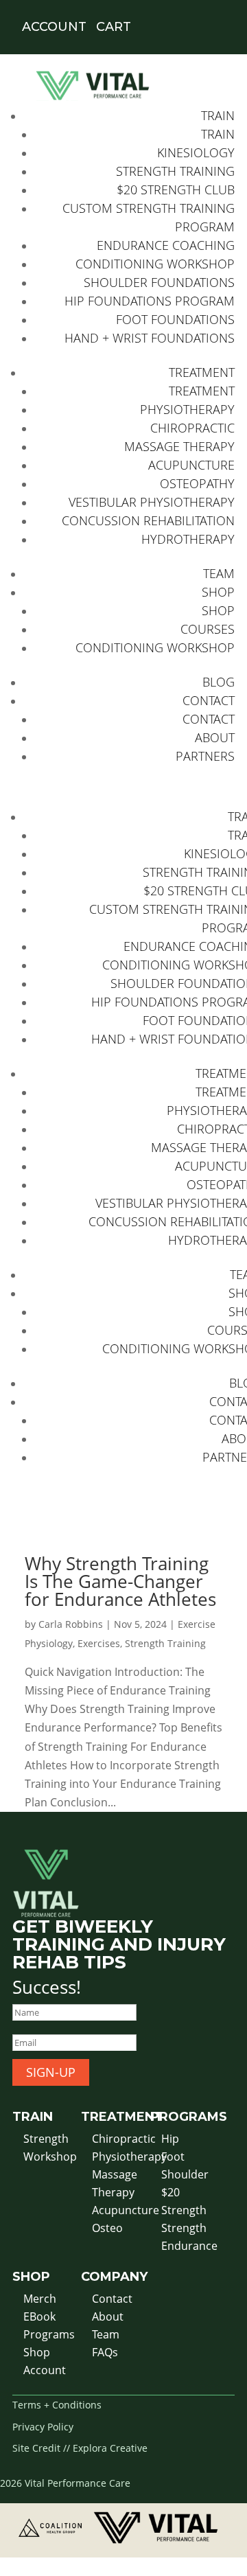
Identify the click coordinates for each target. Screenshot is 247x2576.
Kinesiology (196, 152)
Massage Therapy (179, 446)
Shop (218, 592)
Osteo (107, 2228)
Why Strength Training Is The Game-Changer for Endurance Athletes (120, 1581)
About (215, 737)
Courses (208, 629)
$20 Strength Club (176, 189)
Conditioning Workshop (155, 264)
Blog (219, 682)
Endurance (189, 2246)
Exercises (99, 1643)
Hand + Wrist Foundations (150, 338)
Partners (205, 756)
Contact (209, 700)
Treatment (202, 372)
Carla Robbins (71, 1624)
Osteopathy (197, 483)
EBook (39, 2316)
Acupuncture (191, 465)
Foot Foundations (175, 319)
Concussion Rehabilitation (148, 520)
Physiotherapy (187, 409)
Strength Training (175, 171)
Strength (46, 2139)
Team (219, 573)
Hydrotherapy (188, 539)
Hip (170, 2139)
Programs (49, 2334)
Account (45, 2370)
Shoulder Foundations (159, 282)
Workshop (50, 2157)
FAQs (105, 2352)
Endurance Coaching (166, 245)
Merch (40, 2299)
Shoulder (185, 2174)
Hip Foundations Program (150, 301)
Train (218, 115)
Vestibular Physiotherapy (152, 502)
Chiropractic (192, 428)
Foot (173, 2157)
